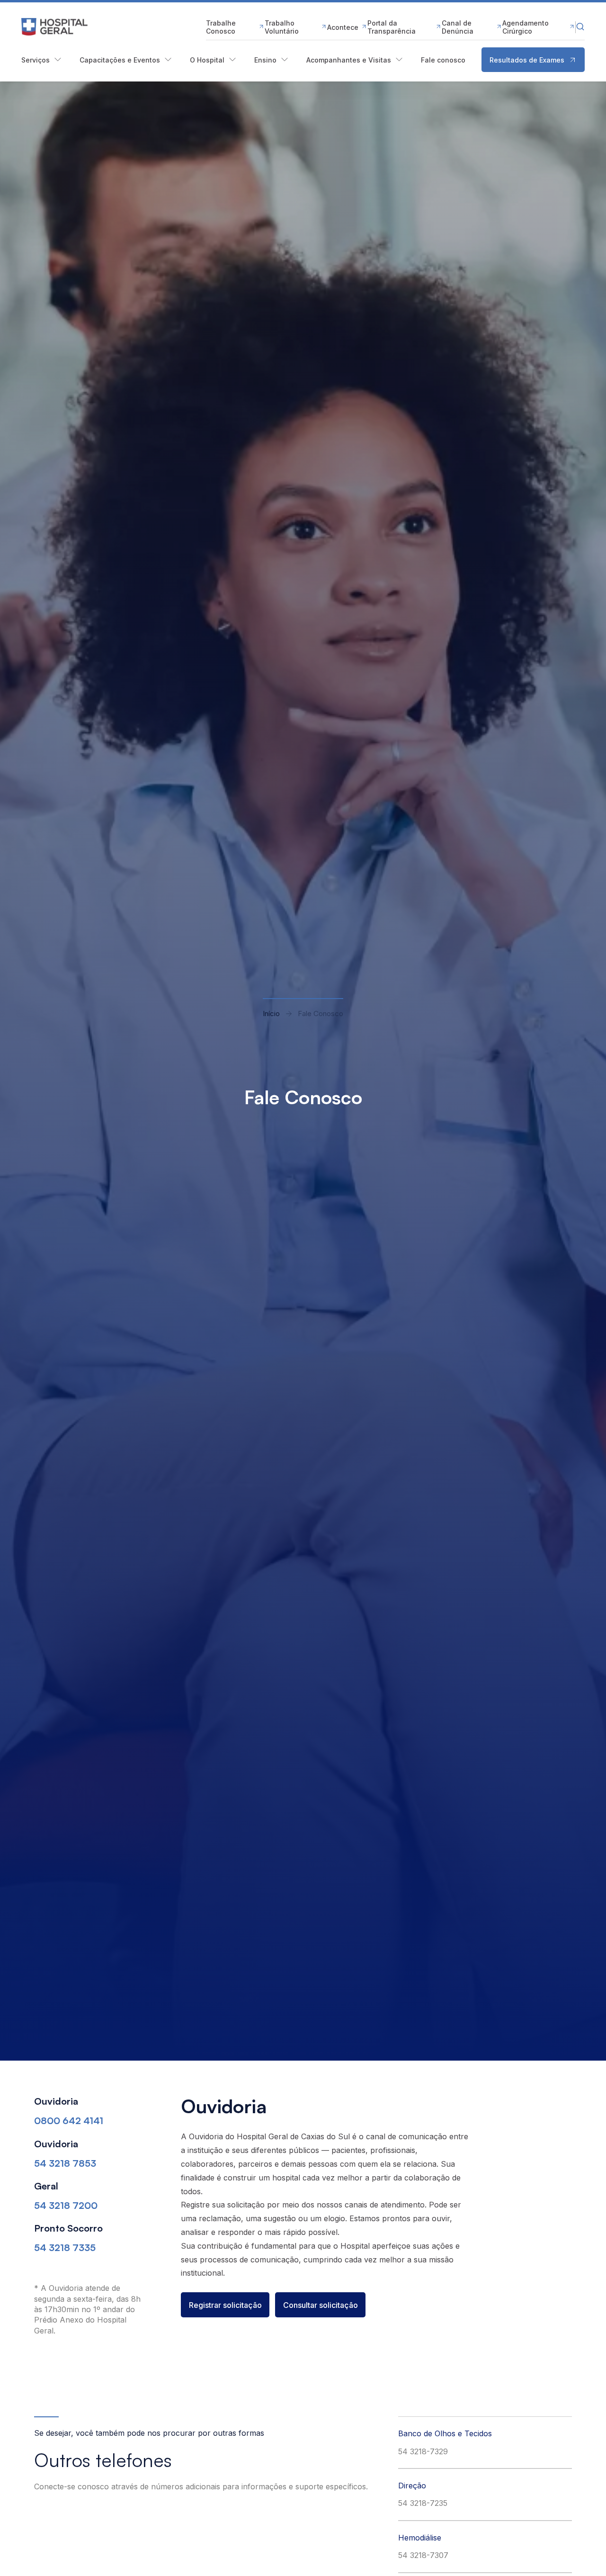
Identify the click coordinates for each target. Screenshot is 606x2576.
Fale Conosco (321, 1013)
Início (271, 1013)
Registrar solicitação (225, 2305)
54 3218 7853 (65, 2163)
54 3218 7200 (66, 2205)
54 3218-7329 (423, 2451)
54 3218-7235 (423, 2503)
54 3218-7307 (423, 2555)
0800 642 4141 (69, 2121)
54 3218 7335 (65, 2247)
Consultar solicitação (321, 2305)
